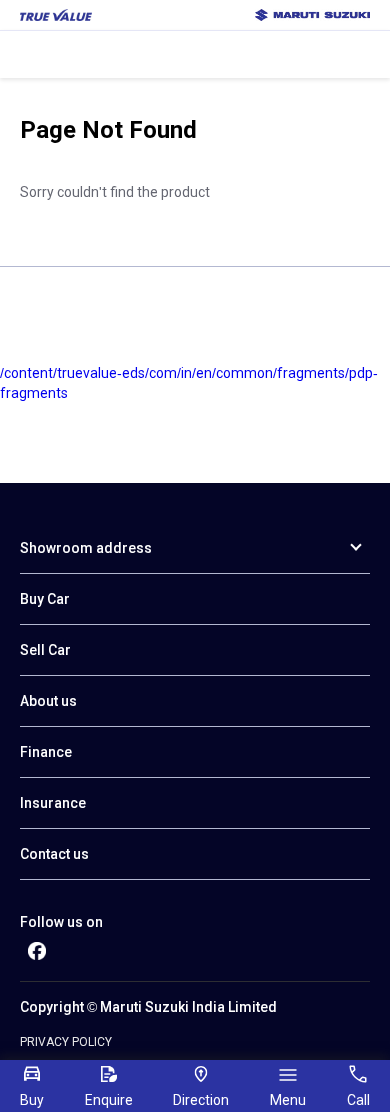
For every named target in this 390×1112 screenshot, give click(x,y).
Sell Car (45, 650)
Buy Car (45, 599)
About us (48, 701)
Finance (46, 752)
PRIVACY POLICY (66, 1042)
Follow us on (61, 922)
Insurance (53, 803)
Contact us (54, 854)
